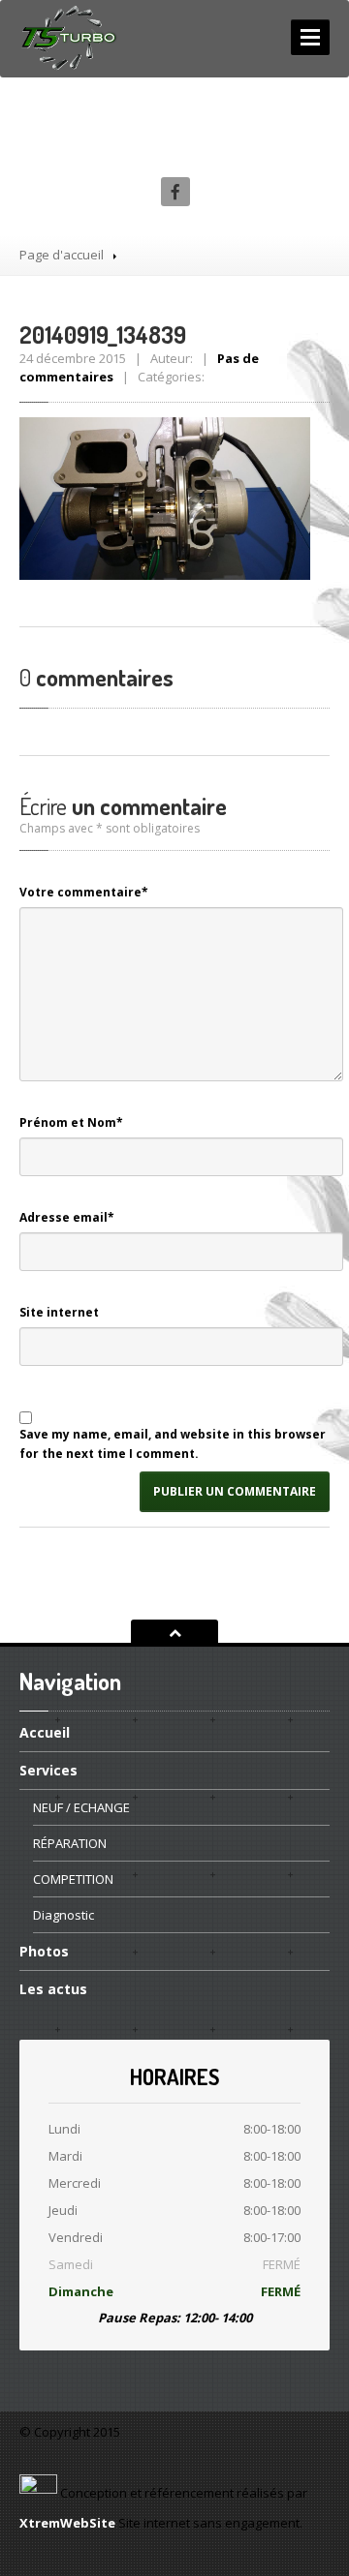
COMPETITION (73, 1879)
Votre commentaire (84, 892)
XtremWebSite (67, 2523)
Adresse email (67, 1217)
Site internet (59, 1312)
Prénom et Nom (71, 1122)
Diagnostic (63, 1915)
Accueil (45, 1734)
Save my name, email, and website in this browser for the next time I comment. (173, 1444)
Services (48, 1770)
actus (53, 1989)
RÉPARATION (70, 1843)
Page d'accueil (62, 255)
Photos (44, 1951)
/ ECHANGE (81, 1807)
